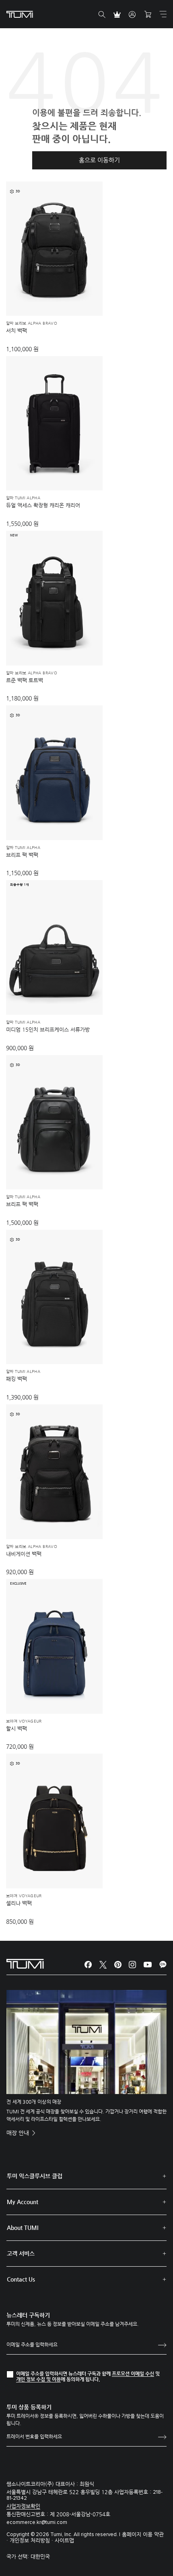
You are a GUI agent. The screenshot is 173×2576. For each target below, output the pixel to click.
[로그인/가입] (132, 15)
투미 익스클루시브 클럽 (35, 2176)
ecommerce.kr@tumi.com (37, 2523)
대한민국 (40, 2556)
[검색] (102, 15)
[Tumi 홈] (20, 14)
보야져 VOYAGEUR (24, 1721)
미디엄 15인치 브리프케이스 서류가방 (48, 1029)
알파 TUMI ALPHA (23, 498)
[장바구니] (148, 15)
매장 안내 (19, 2133)
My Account (23, 2202)
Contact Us (21, 2279)
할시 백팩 (16, 1728)
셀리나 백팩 (19, 1903)
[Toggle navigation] (163, 14)
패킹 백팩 (16, 1379)
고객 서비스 (21, 2253)
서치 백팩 (16, 331)
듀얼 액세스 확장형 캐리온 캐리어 (43, 505)
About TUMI (23, 2228)
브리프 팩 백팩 (22, 855)
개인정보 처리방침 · (32, 2540)
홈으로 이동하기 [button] (99, 160)
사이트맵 (64, 2540)
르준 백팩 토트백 (25, 680)
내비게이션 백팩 (24, 1554)
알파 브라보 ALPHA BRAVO (32, 323)
